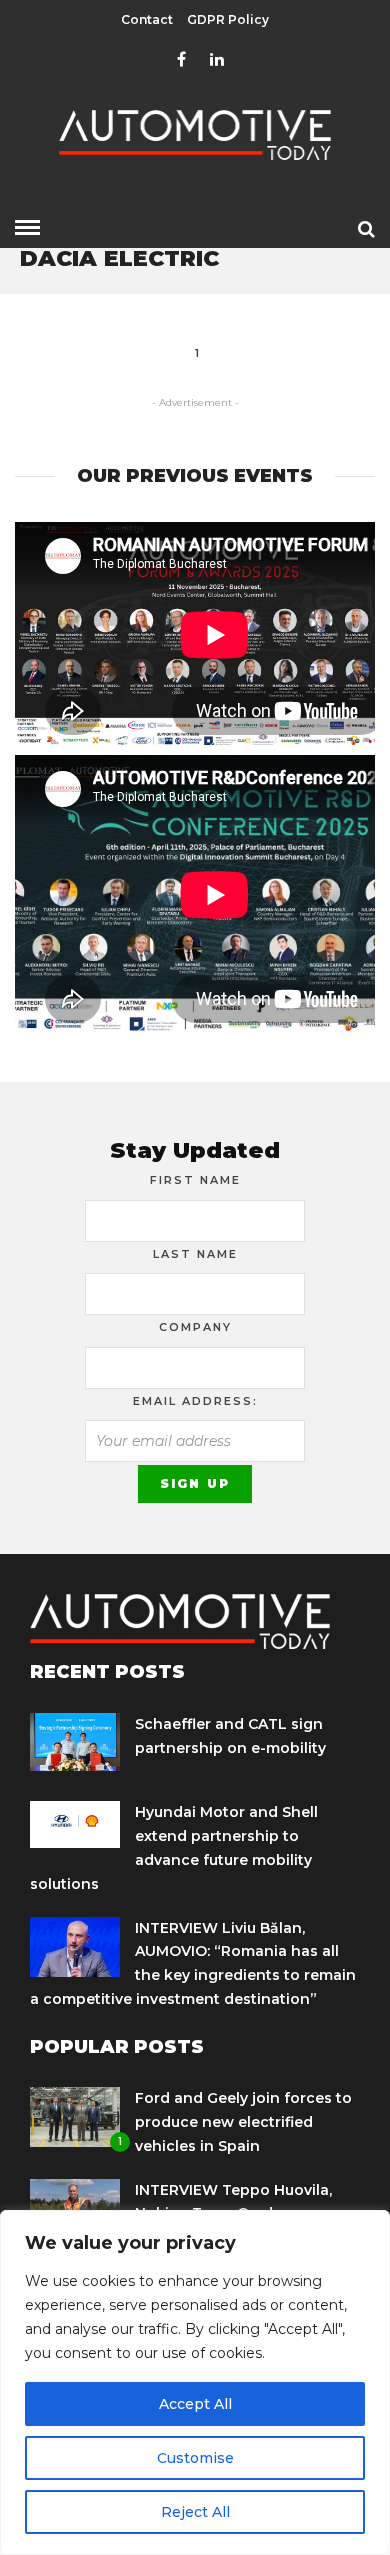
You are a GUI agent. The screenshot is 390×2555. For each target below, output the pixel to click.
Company (195, 1327)
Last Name (195, 1254)
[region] (195, 2382)
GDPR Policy (228, 19)
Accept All (195, 2404)
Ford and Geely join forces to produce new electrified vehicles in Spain (243, 2122)
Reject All (195, 2512)
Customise (195, 2458)
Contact (147, 19)
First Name (195, 1180)
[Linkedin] (217, 60)
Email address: (195, 1401)
